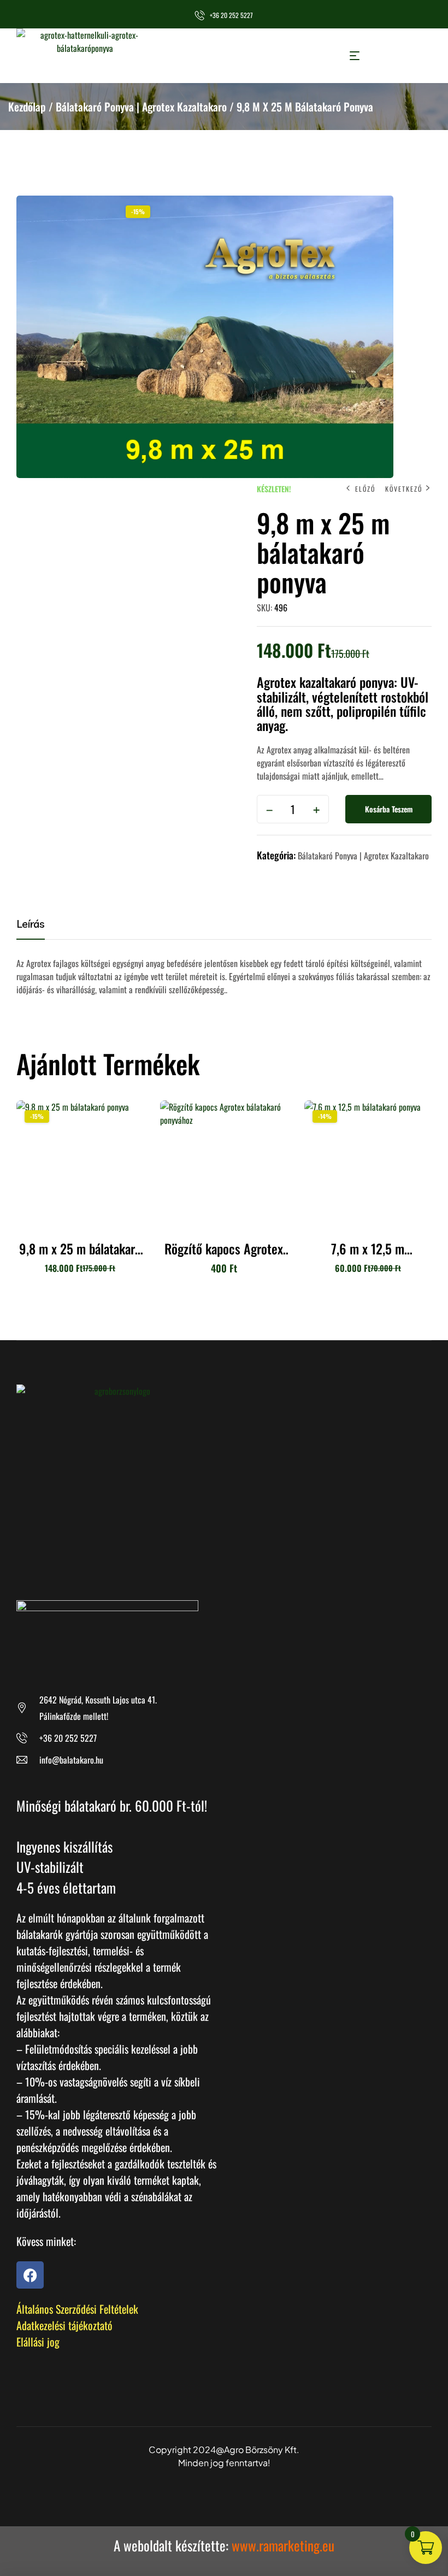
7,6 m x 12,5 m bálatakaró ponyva (368, 1255)
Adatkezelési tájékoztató (64, 2325)
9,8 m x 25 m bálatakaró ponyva (80, 1255)
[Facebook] (30, 2275)
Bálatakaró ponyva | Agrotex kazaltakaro (141, 107)
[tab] (38, 928)
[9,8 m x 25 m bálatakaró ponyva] (80, 1164)
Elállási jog (38, 2342)
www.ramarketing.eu (283, 2545)
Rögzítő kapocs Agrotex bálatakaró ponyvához (224, 1255)
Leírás (31, 924)
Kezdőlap (27, 107)
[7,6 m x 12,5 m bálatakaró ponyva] (368, 1164)
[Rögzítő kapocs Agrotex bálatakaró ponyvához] (224, 1164)
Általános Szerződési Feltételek (77, 2309)
